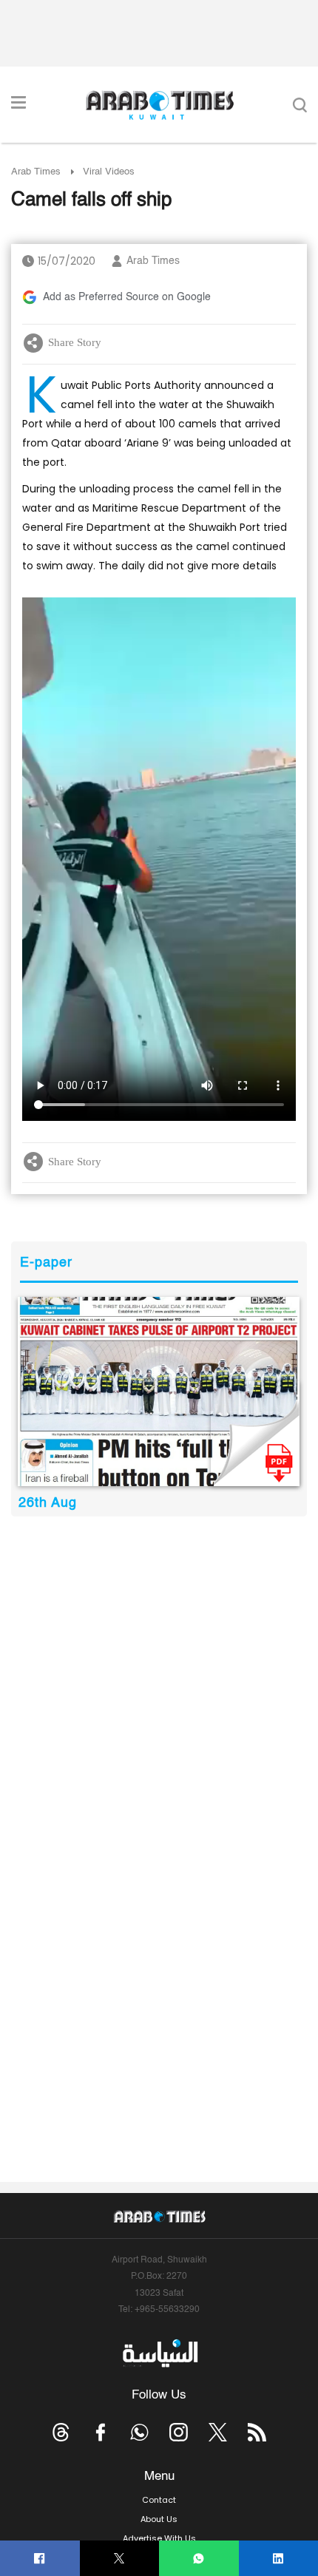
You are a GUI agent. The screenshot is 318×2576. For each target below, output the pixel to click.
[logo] (159, 105)
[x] (218, 2432)
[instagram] (179, 2432)
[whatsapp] (199, 2559)
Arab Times (36, 172)
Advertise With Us (159, 2538)
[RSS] (257, 2432)
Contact (159, 2500)
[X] (119, 2559)
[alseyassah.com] (159, 2353)
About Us (159, 2519)
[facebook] (40, 2559)
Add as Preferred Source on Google (127, 297)
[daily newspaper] (159, 1391)
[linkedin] (278, 2559)
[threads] (61, 2432)
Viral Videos (109, 172)
